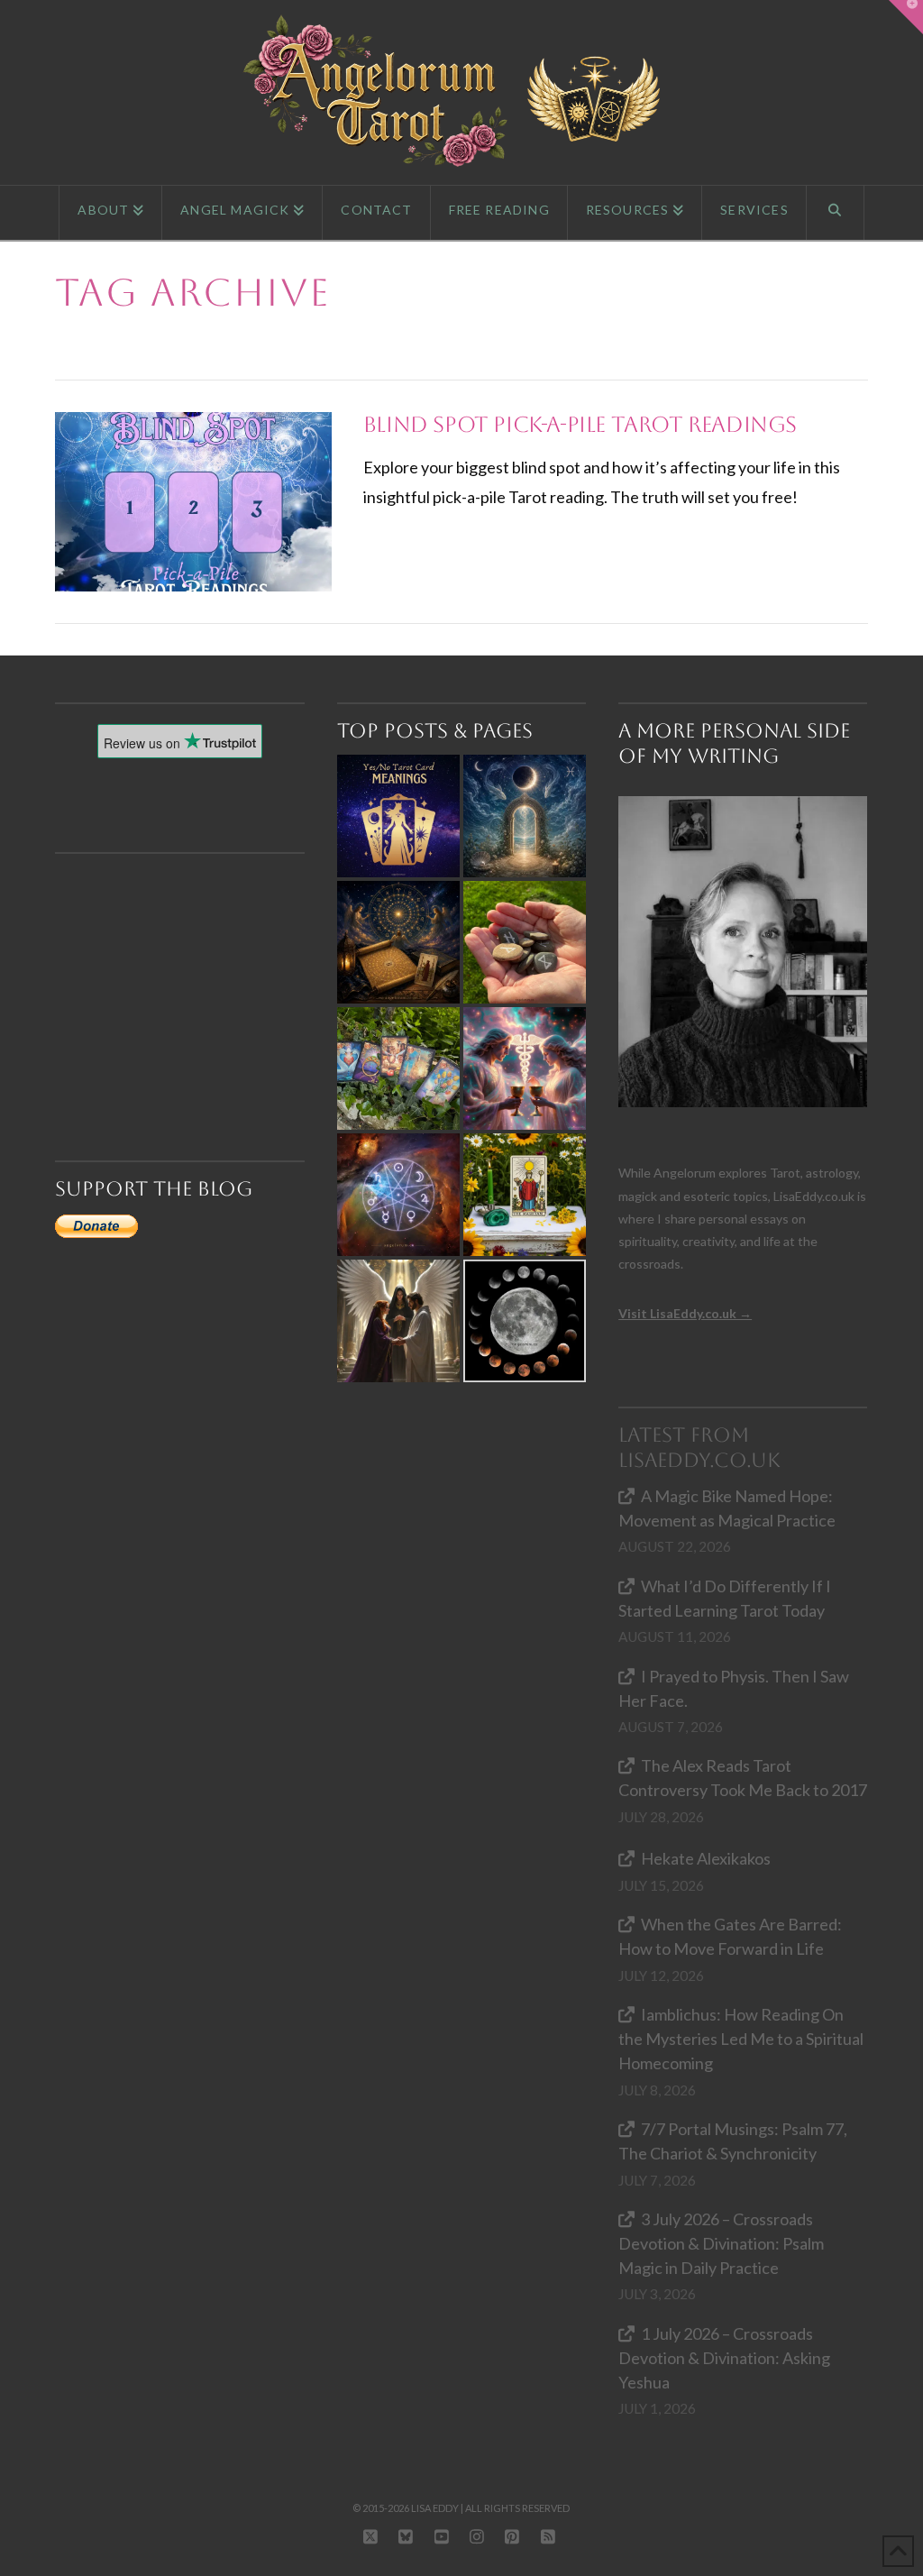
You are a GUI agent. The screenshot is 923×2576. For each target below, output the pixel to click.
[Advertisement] (187, 975)
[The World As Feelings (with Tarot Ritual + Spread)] (398, 1321)
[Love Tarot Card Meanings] (525, 1068)
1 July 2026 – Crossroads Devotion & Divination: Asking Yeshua (724, 2358)
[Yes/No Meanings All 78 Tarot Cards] (398, 816)
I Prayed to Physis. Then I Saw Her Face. (734, 1688)
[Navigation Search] (836, 213)
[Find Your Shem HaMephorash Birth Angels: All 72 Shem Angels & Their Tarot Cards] (398, 942)
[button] (906, 17)
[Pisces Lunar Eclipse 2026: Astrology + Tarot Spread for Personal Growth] (525, 816)
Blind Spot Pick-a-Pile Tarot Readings (580, 425)
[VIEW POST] (193, 502)
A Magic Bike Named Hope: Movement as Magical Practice (727, 1508)
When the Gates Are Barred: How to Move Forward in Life (730, 1936)
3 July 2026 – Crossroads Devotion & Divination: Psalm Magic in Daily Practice (721, 2243)
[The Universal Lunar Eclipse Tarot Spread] (525, 1321)
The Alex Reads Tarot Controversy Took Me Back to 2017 (743, 1778)
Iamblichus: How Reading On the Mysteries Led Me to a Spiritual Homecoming (741, 2039)
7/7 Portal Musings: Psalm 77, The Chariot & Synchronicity (733, 2141)
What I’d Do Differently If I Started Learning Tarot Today (725, 1598)
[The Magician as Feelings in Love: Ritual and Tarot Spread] (525, 1195)
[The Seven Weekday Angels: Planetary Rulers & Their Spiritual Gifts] (398, 1195)
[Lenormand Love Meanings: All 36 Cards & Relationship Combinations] (398, 1068)
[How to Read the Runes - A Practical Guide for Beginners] (525, 942)
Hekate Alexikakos (706, 1858)
